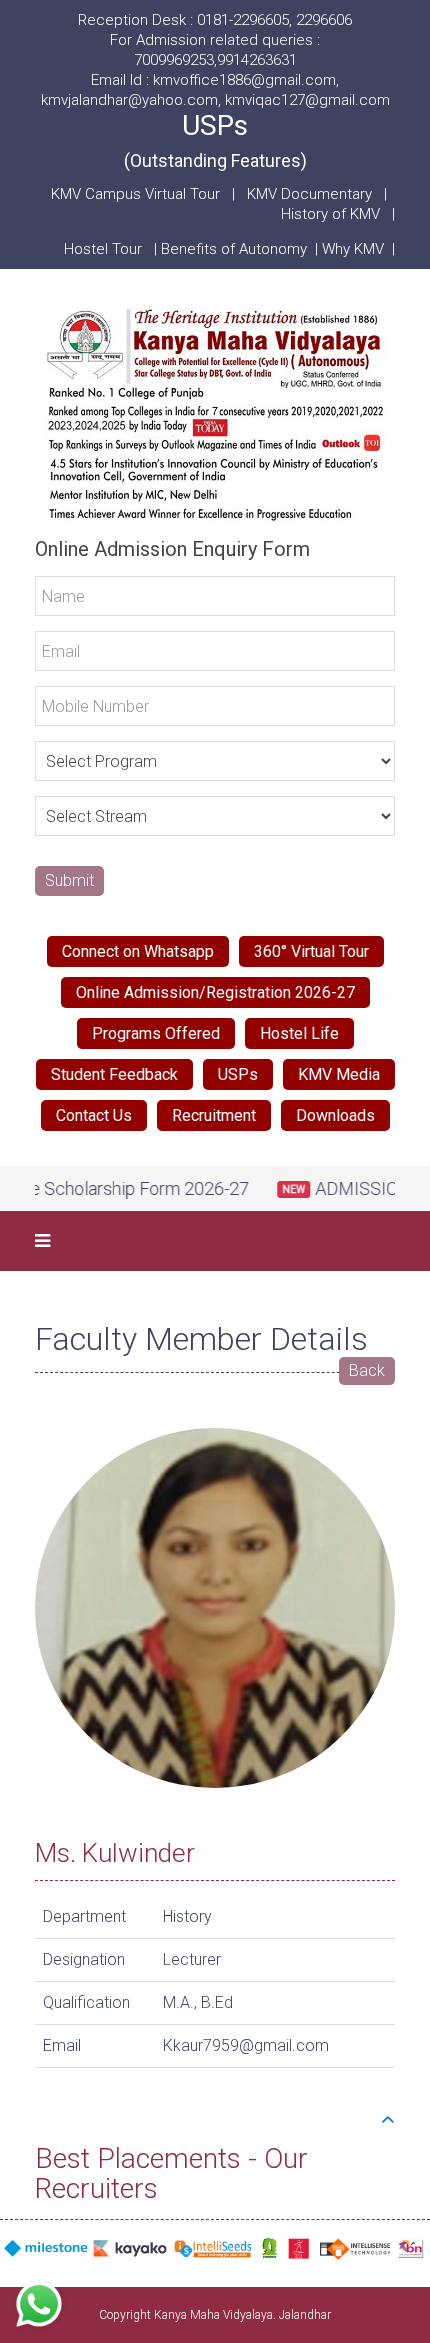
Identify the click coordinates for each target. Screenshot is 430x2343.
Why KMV (357, 249)
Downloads (335, 1115)
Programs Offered (156, 1033)
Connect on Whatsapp (138, 951)
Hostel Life (299, 1033)
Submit (69, 880)
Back (367, 1370)
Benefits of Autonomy (238, 249)
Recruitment (214, 1115)
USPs (215, 140)
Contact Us (94, 1115)
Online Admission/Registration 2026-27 (215, 992)
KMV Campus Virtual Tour (135, 194)
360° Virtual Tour (311, 951)
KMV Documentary (309, 194)
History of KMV (330, 214)
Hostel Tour (105, 249)
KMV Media (339, 1074)
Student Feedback (114, 1074)
